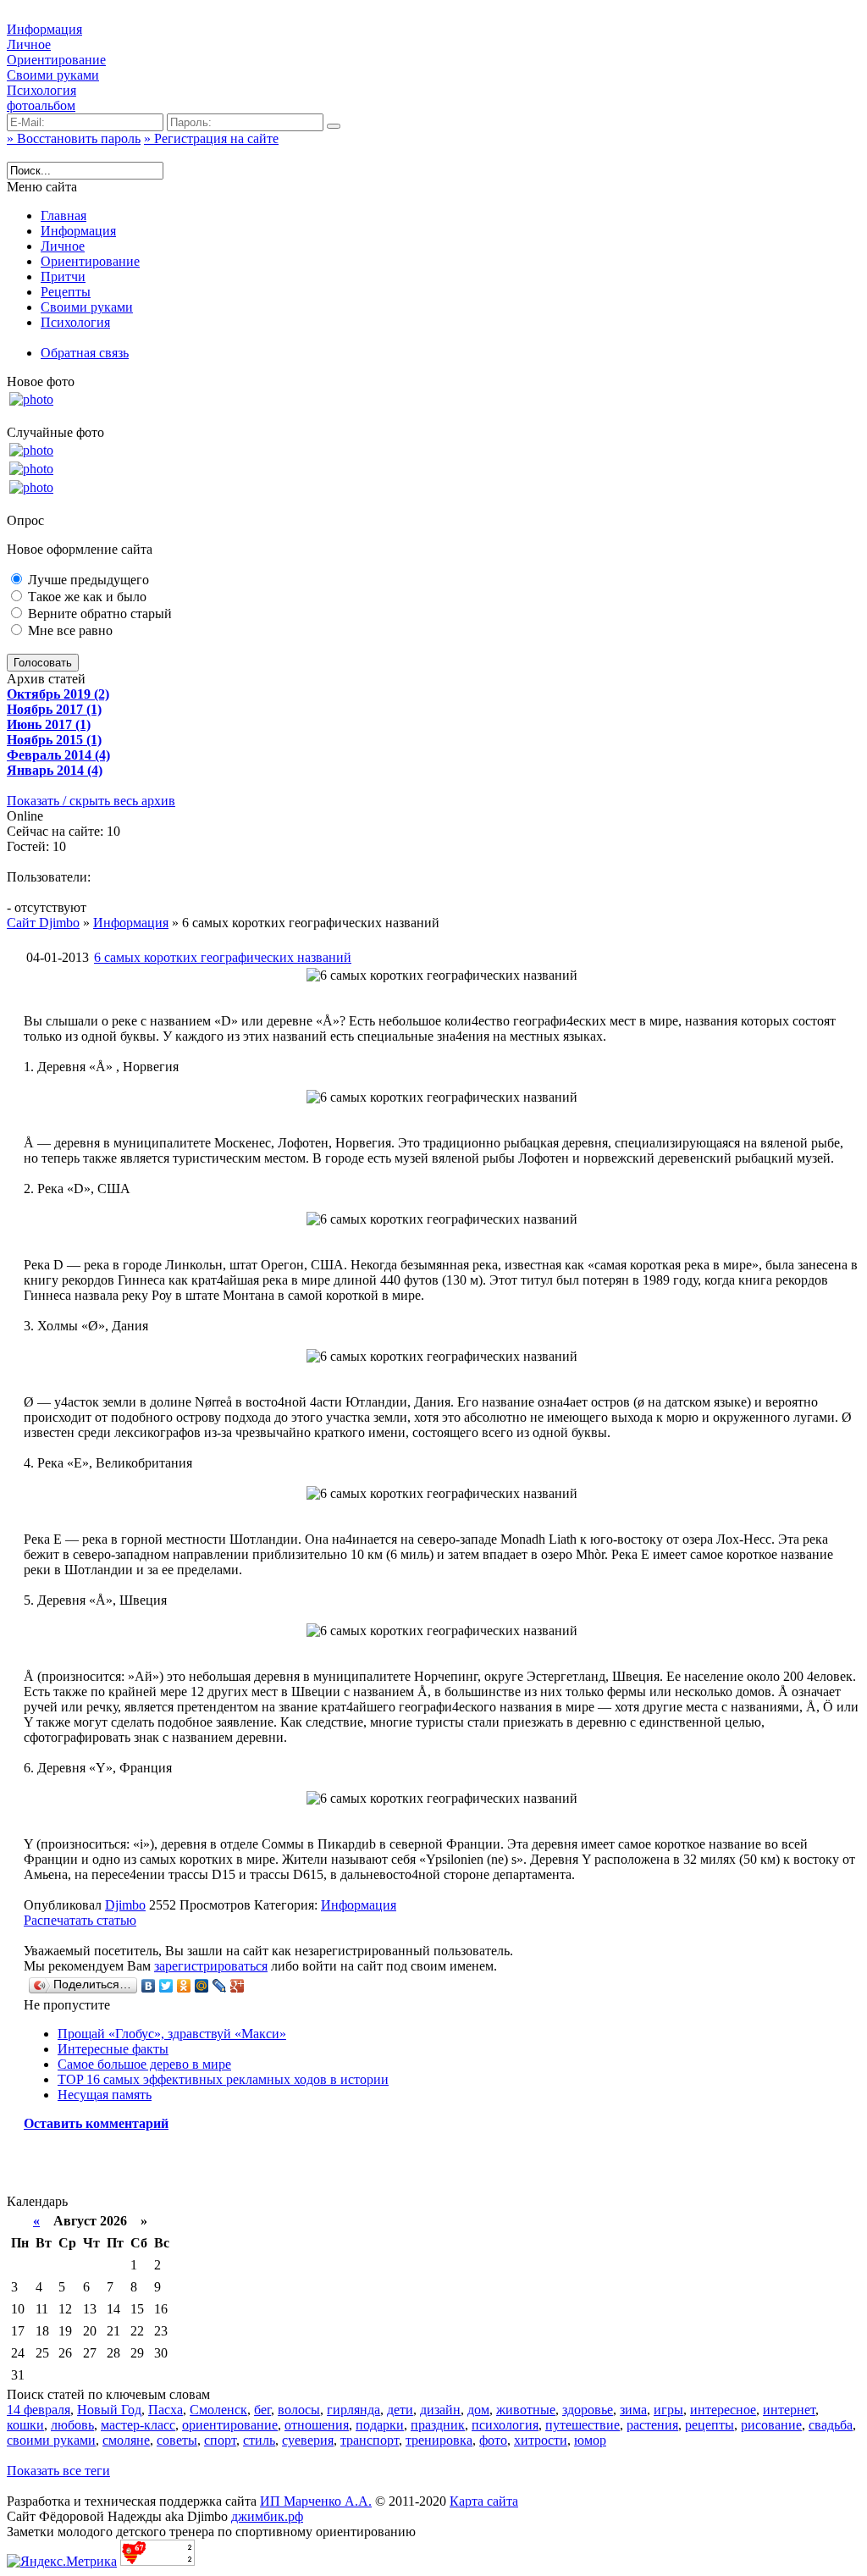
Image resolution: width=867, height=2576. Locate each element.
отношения (317, 2425)
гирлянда (353, 2410)
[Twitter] (166, 1986)
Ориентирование (56, 60)
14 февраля (39, 2410)
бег (262, 2410)
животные (526, 2410)
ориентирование (230, 2425)
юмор (590, 2440)
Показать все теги (58, 2471)
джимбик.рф (267, 2516)
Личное (29, 44)
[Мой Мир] (202, 1986)
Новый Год (109, 2410)
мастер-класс (138, 2425)
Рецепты (66, 292)
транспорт (370, 2440)
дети (400, 2410)
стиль (259, 2440)
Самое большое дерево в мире (144, 2064)
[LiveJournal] (220, 1986)
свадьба (831, 2425)
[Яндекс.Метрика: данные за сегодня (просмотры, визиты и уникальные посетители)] (62, 2562)
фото (493, 2440)
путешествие (583, 2425)
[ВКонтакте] (149, 1986)
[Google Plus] (237, 1986)
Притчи (63, 276)
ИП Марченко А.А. (316, 2501)
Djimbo (125, 1905)
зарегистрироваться (211, 1966)
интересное (723, 2410)
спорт (220, 2440)
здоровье (588, 2410)
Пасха (166, 2410)
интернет (789, 2410)
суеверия (308, 2440)
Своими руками (53, 75)
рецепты (710, 2425)
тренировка (439, 2440)
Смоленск (218, 2410)
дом (478, 2410)
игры (668, 2410)
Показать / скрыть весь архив (91, 801)
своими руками (51, 2440)
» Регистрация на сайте (211, 138)
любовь (72, 2425)
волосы (299, 2410)
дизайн (440, 2410)
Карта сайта (484, 2501)
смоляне (126, 2440)
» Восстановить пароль (74, 138)
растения (652, 2425)
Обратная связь (85, 353)
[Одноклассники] (184, 1986)
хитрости (541, 2440)
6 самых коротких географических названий (223, 957)
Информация (44, 29)
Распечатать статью (80, 1920)
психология (505, 2425)
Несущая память (105, 2095)
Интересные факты (113, 2049)
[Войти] (334, 126)
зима (633, 2410)
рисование (771, 2425)
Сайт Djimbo (43, 923)
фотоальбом (41, 105)
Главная (64, 216)
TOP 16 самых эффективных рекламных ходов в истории (223, 2079)
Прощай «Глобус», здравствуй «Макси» (172, 2034)
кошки (25, 2425)
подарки (380, 2425)
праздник (438, 2425)
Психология (41, 90)
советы (177, 2440)
